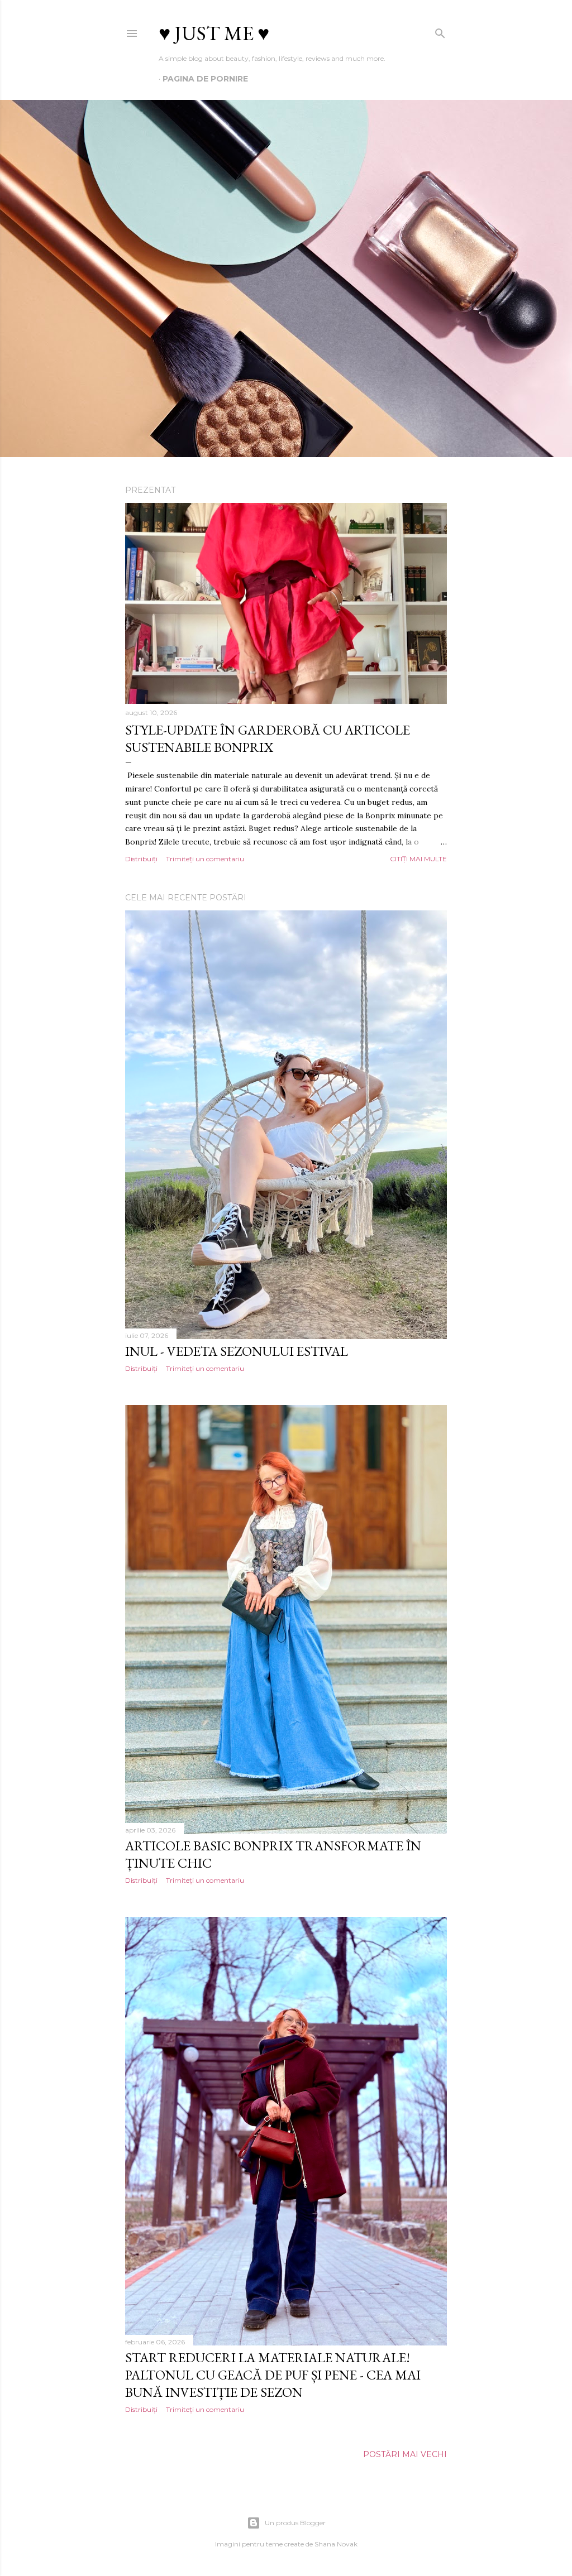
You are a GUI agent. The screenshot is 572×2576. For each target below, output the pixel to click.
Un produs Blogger (295, 2523)
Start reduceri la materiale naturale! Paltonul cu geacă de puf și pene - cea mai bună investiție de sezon (273, 2375)
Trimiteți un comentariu (205, 859)
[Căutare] (440, 31)
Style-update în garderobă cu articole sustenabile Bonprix (268, 738)
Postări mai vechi (405, 2454)
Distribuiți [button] (141, 859)
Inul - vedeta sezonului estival (237, 1351)
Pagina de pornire (205, 79)
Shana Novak (336, 2544)
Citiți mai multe (418, 859)
